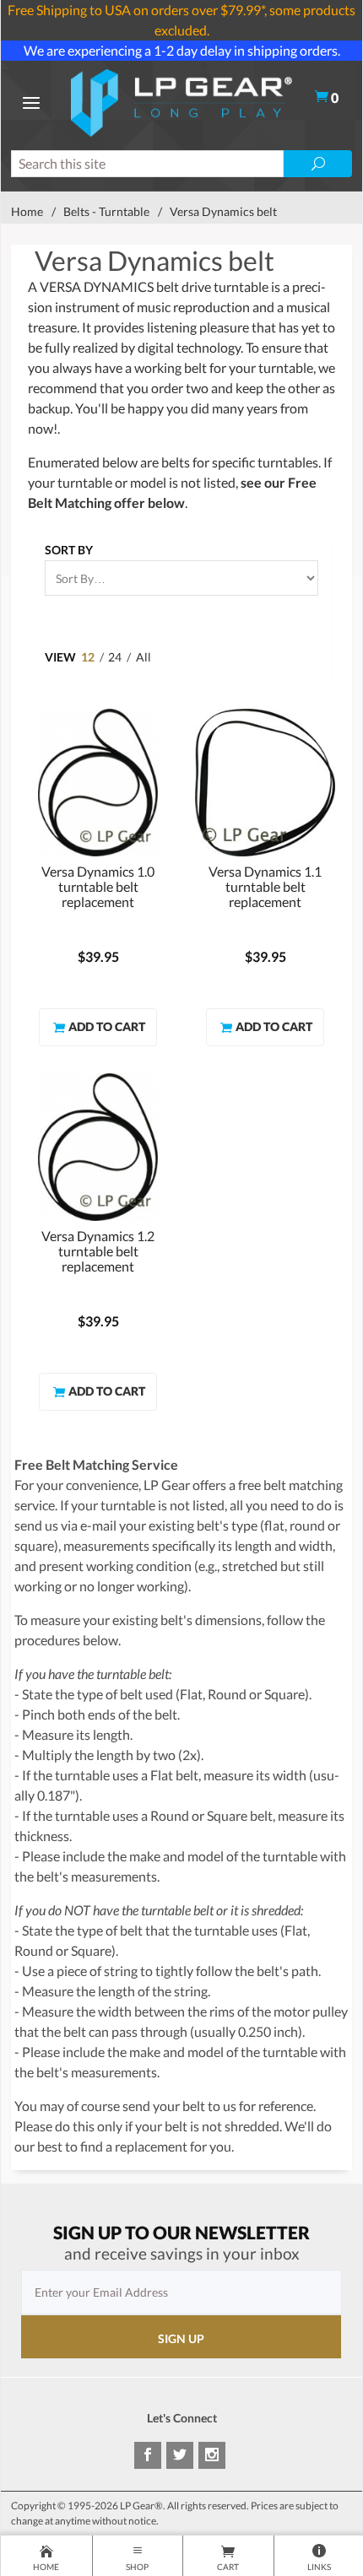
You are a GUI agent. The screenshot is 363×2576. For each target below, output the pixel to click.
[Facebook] (148, 2455)
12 (88, 657)
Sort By (69, 550)
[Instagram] (212, 2455)
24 (115, 657)
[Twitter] (180, 2455)
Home (27, 211)
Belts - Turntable (106, 211)
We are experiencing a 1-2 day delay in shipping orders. (182, 50)
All (144, 657)
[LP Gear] (181, 101)
